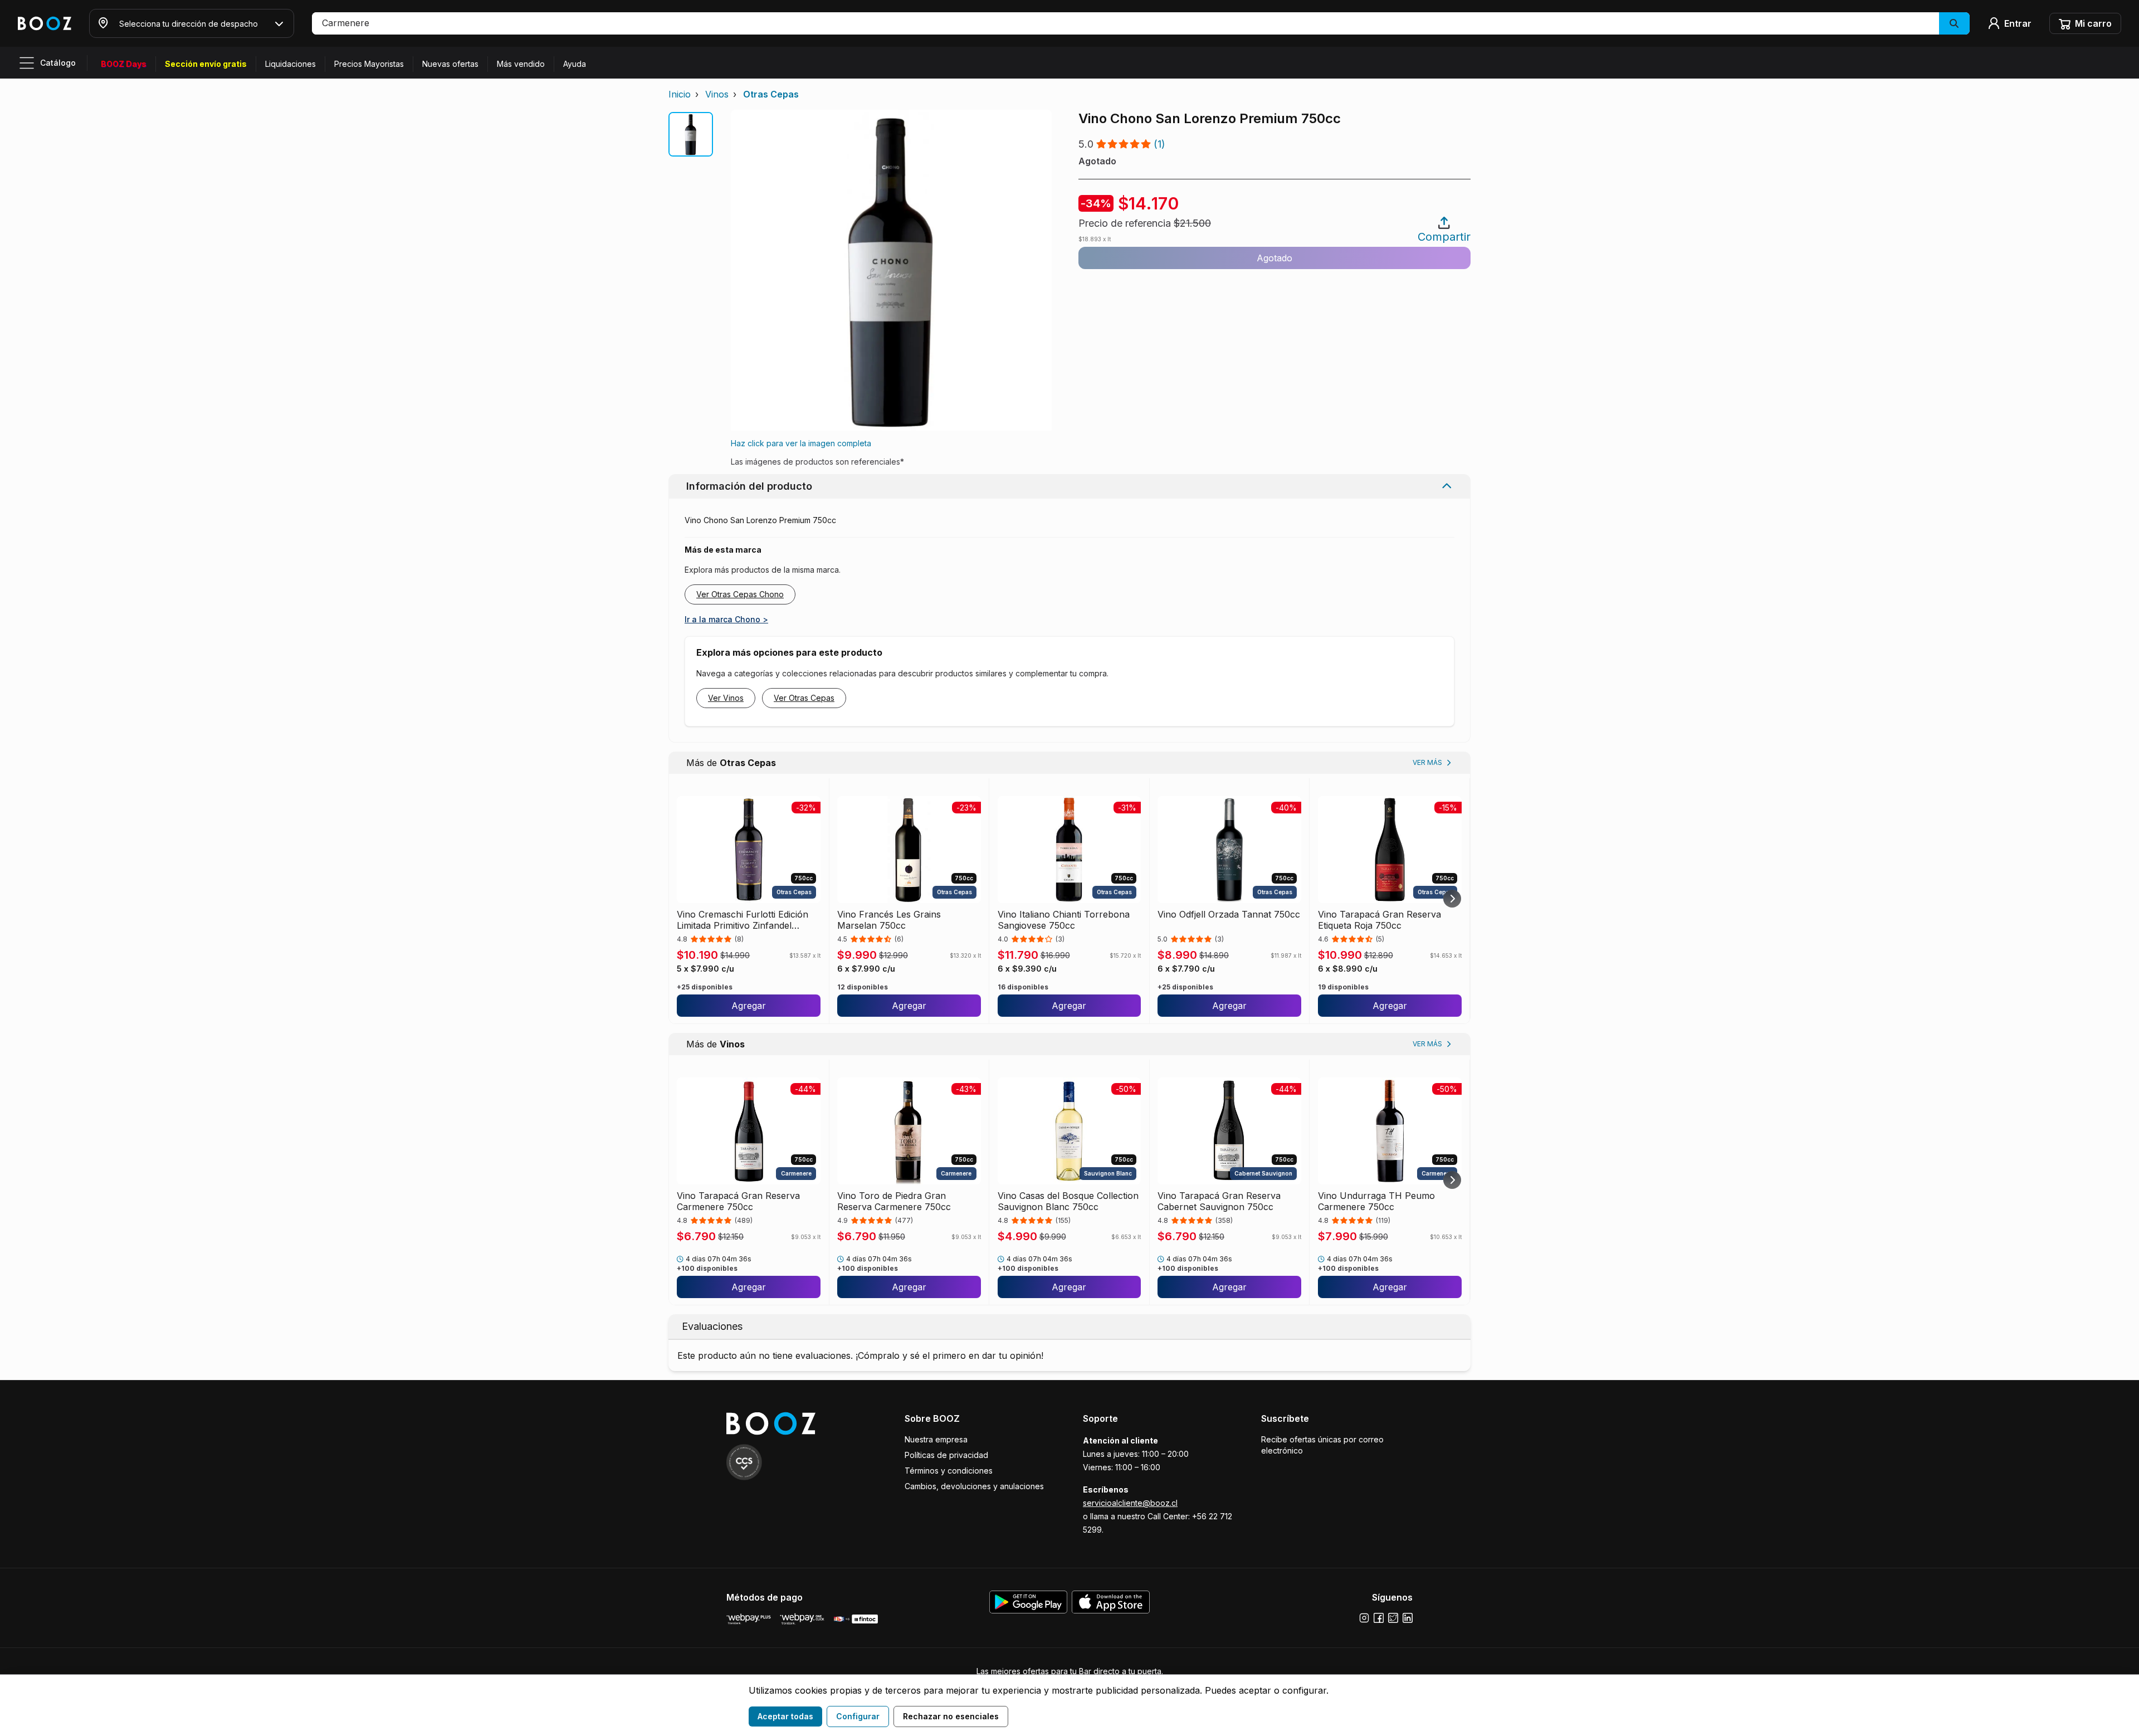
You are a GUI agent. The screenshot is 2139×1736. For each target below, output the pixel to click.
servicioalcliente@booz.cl (1130, 1503)
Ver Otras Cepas (804, 698)
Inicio (680, 94)
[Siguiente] (1452, 899)
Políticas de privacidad (946, 1455)
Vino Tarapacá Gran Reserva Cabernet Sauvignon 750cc (1219, 1201)
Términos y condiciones (949, 1471)
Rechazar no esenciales (951, 1716)
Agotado (1274, 258)
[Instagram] (1364, 1618)
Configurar (858, 1716)
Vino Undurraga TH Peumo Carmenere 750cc (1376, 1201)
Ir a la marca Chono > (726, 619)
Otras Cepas (771, 94)
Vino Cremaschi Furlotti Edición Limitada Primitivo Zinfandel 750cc (743, 920)
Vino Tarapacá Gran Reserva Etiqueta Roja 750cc (1379, 920)
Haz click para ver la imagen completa (801, 443)
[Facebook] (1379, 1618)
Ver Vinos (726, 698)
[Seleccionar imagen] (691, 134)
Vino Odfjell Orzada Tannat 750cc (1229, 914)
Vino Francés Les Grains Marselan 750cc (889, 920)
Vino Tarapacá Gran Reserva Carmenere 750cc (738, 1201)
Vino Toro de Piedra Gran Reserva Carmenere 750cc (894, 1201)
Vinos (717, 94)
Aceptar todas (785, 1716)
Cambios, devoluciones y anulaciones (974, 1486)
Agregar (749, 1006)
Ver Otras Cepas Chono (740, 594)
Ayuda (575, 64)
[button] (1141, 23)
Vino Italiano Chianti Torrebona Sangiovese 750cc (1064, 920)
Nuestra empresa (936, 1439)
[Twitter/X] (1393, 1618)
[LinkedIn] (1408, 1618)
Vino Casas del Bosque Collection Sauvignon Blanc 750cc (1068, 1201)
